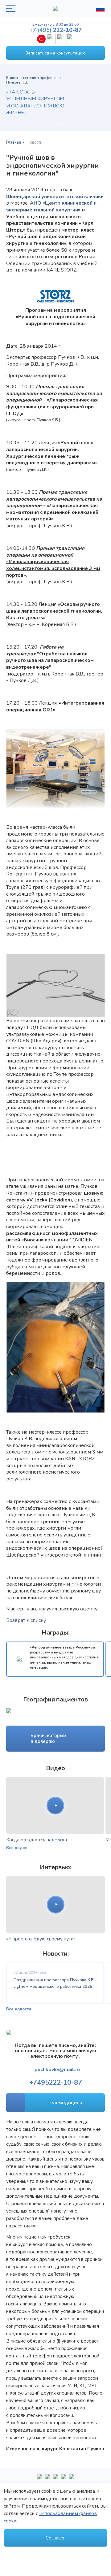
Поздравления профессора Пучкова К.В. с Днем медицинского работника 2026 (54, 1983)
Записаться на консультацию (55, 53)
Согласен (56, 2538)
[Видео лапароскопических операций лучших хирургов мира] (47, 2479)
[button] (52, 124)
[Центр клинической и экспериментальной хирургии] (55, 2479)
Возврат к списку (26, 1620)
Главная (14, 142)
